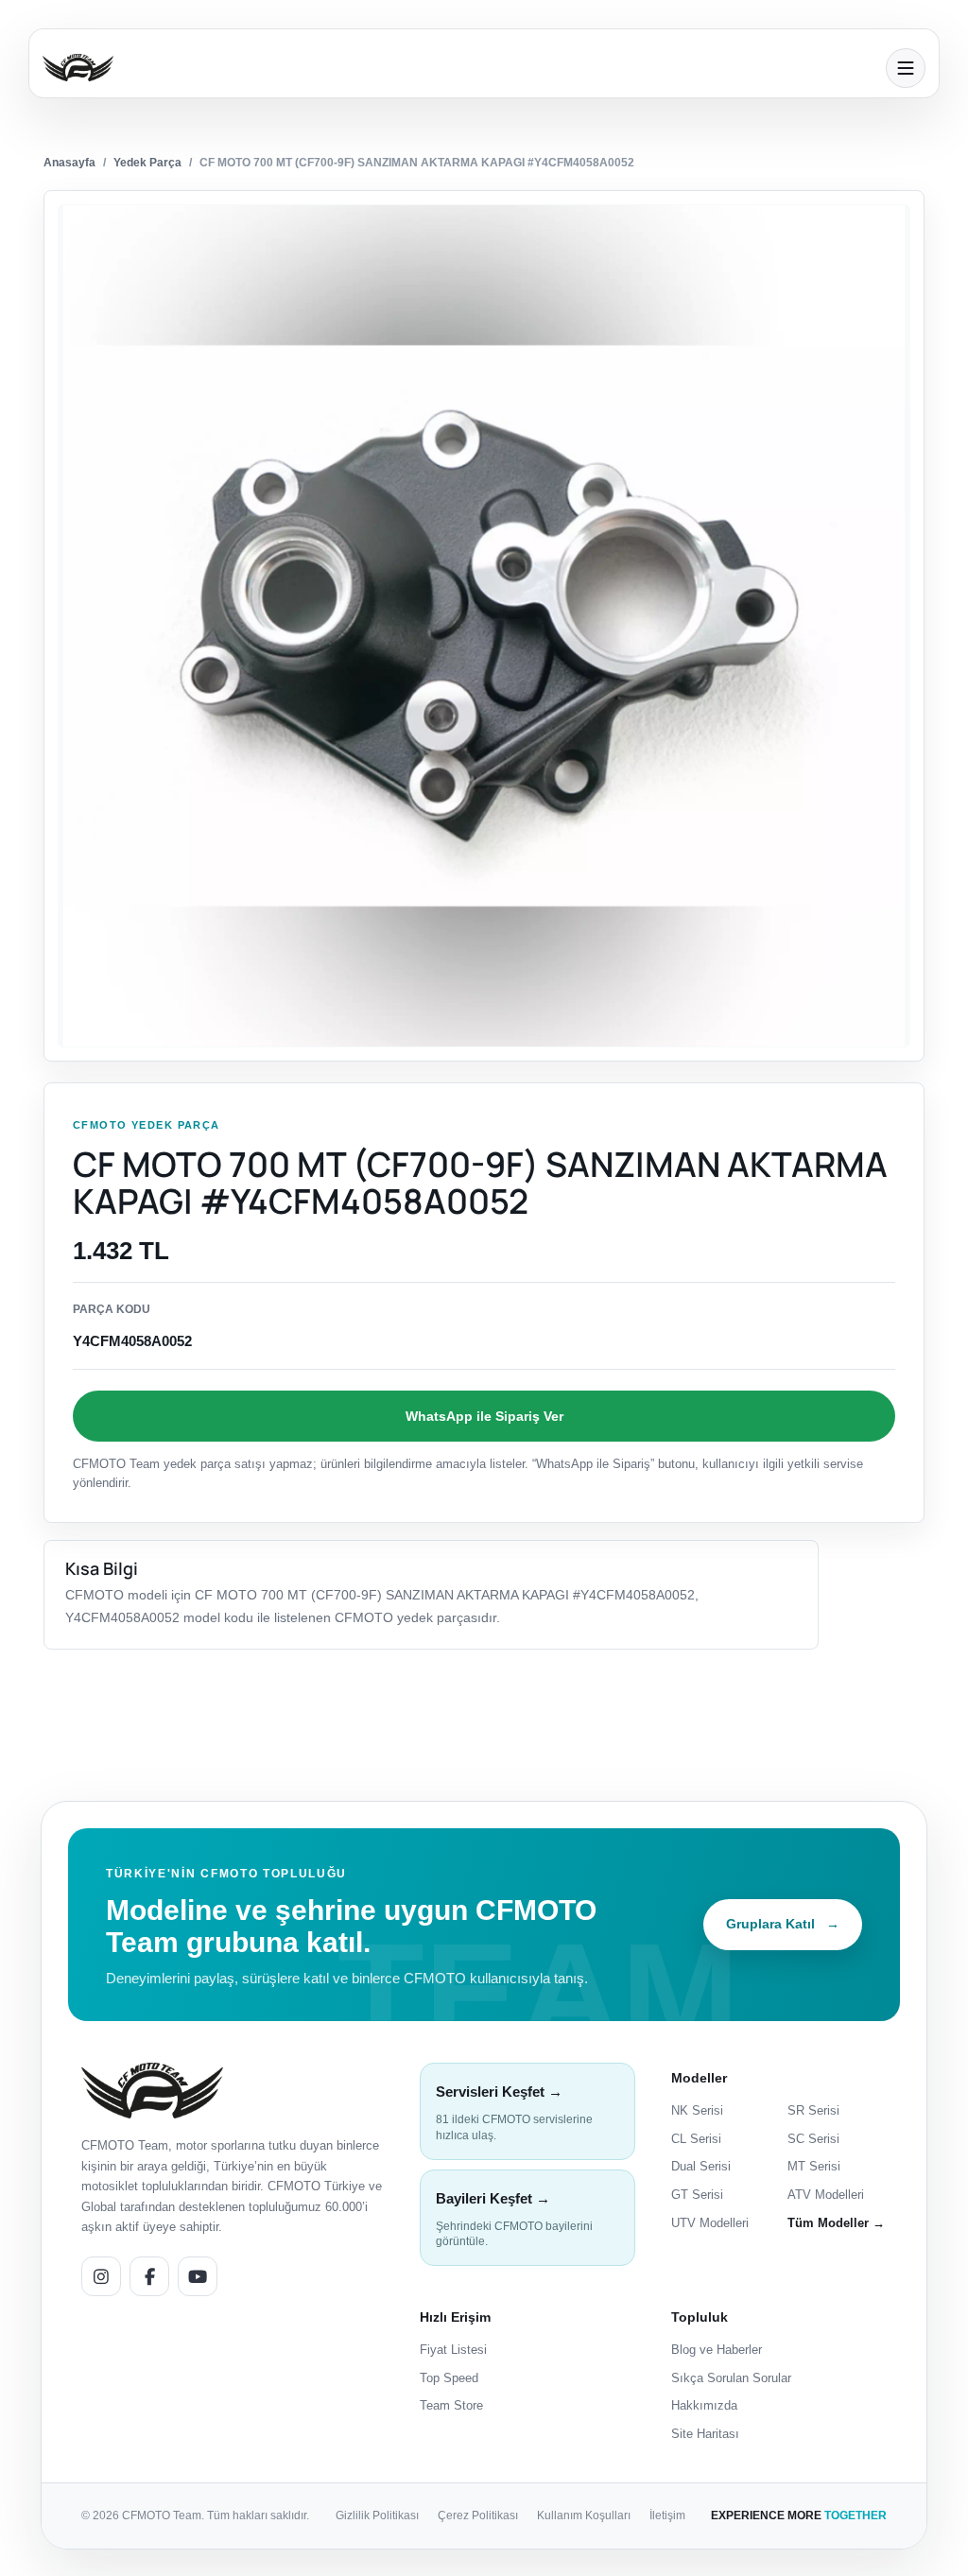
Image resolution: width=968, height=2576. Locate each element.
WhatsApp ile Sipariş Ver (484, 1416)
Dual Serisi (701, 2166)
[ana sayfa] (458, 68)
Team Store (451, 2405)
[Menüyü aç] (906, 68)
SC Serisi (813, 2139)
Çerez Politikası (478, 2515)
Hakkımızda (704, 2405)
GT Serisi (697, 2195)
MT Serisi (814, 2166)
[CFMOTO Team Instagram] (101, 2276)
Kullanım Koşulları (584, 2515)
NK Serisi (697, 2110)
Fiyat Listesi (453, 2350)
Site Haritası (705, 2434)
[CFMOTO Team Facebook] (149, 2276)
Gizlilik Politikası (377, 2515)
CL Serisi (696, 2139)
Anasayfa (69, 163)
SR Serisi (813, 2110)
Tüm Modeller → (836, 2223)
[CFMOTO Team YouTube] (198, 2276)
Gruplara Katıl (783, 1924)
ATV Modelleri (826, 2195)
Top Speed (449, 2378)
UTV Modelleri (710, 2223)
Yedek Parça (147, 163)
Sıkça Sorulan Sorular (731, 2378)
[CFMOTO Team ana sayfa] (152, 2091)
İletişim (667, 2515)
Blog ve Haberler (717, 2350)
